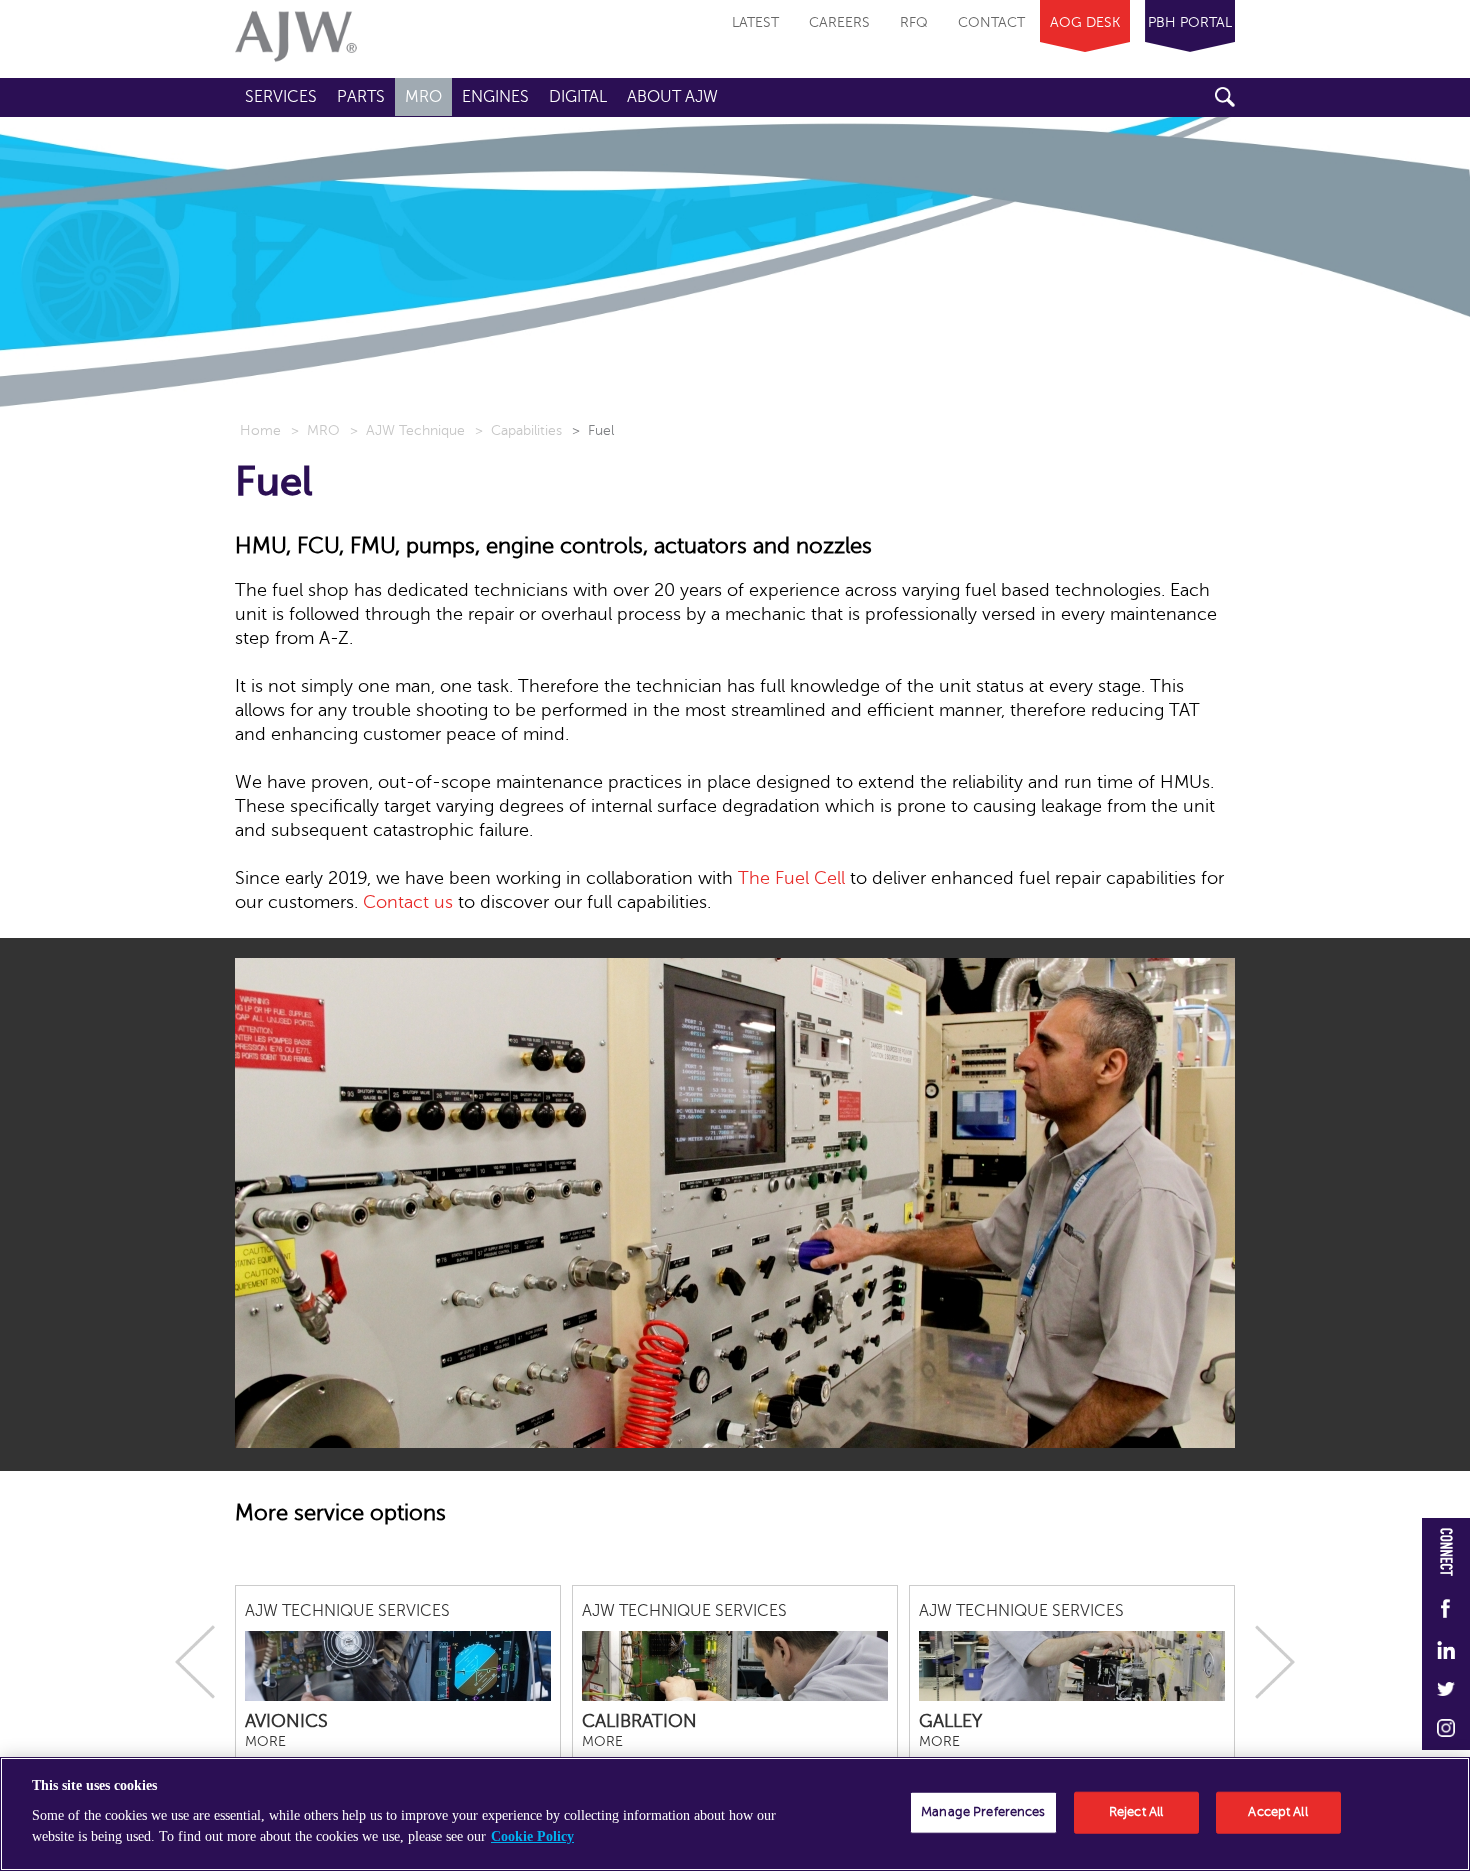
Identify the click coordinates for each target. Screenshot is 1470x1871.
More (265, 1741)
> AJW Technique (407, 430)
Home (260, 430)
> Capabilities (518, 430)
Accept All (1277, 1812)
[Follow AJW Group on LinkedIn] (1446, 1651)
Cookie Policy (532, 1836)
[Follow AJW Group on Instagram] (1446, 1729)
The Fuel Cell (791, 878)
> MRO (315, 430)
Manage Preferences (983, 1812)
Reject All (1136, 1812)
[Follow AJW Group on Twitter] (1446, 1690)
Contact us (408, 902)
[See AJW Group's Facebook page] (1446, 1610)
